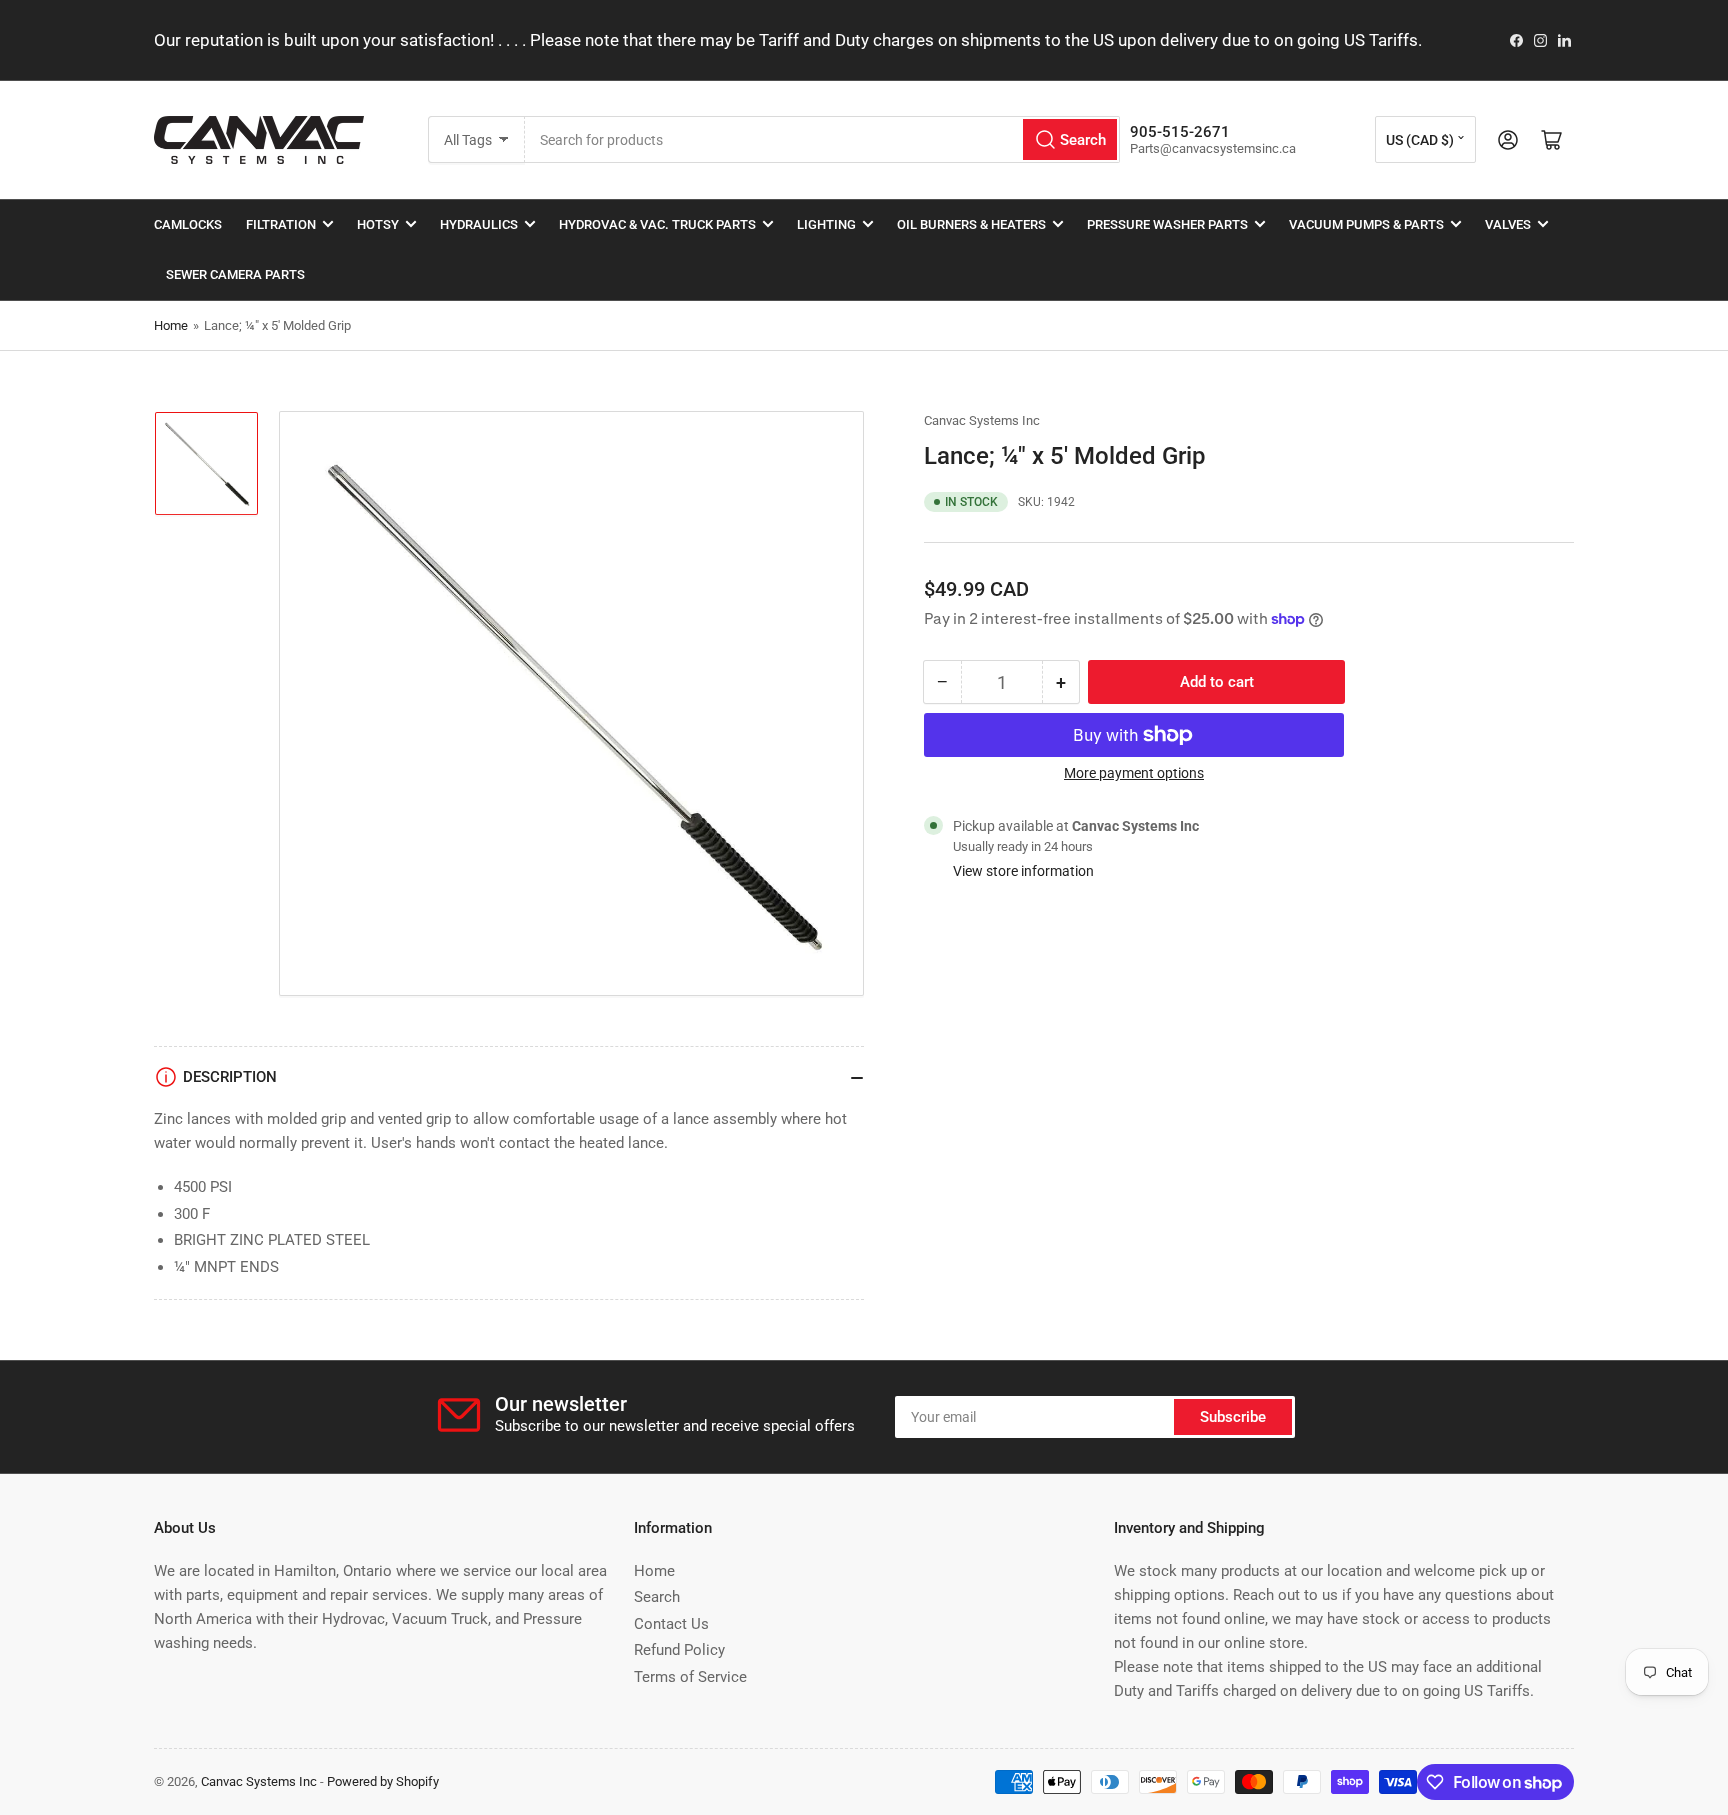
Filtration (281, 224)
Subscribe (1233, 1417)
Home (171, 325)
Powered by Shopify (383, 1781)
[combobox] (822, 139)
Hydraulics (479, 224)
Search (657, 1597)
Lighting (826, 224)
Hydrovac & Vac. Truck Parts (657, 224)
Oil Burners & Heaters (971, 224)
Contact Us (671, 1624)
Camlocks (188, 224)
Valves (1508, 224)
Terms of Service (690, 1677)
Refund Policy (679, 1650)
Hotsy (378, 224)
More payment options (1134, 773)
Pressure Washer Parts (1167, 224)
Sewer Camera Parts (235, 274)
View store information (1023, 871)
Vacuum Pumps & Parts (1366, 224)
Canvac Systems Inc (982, 420)
